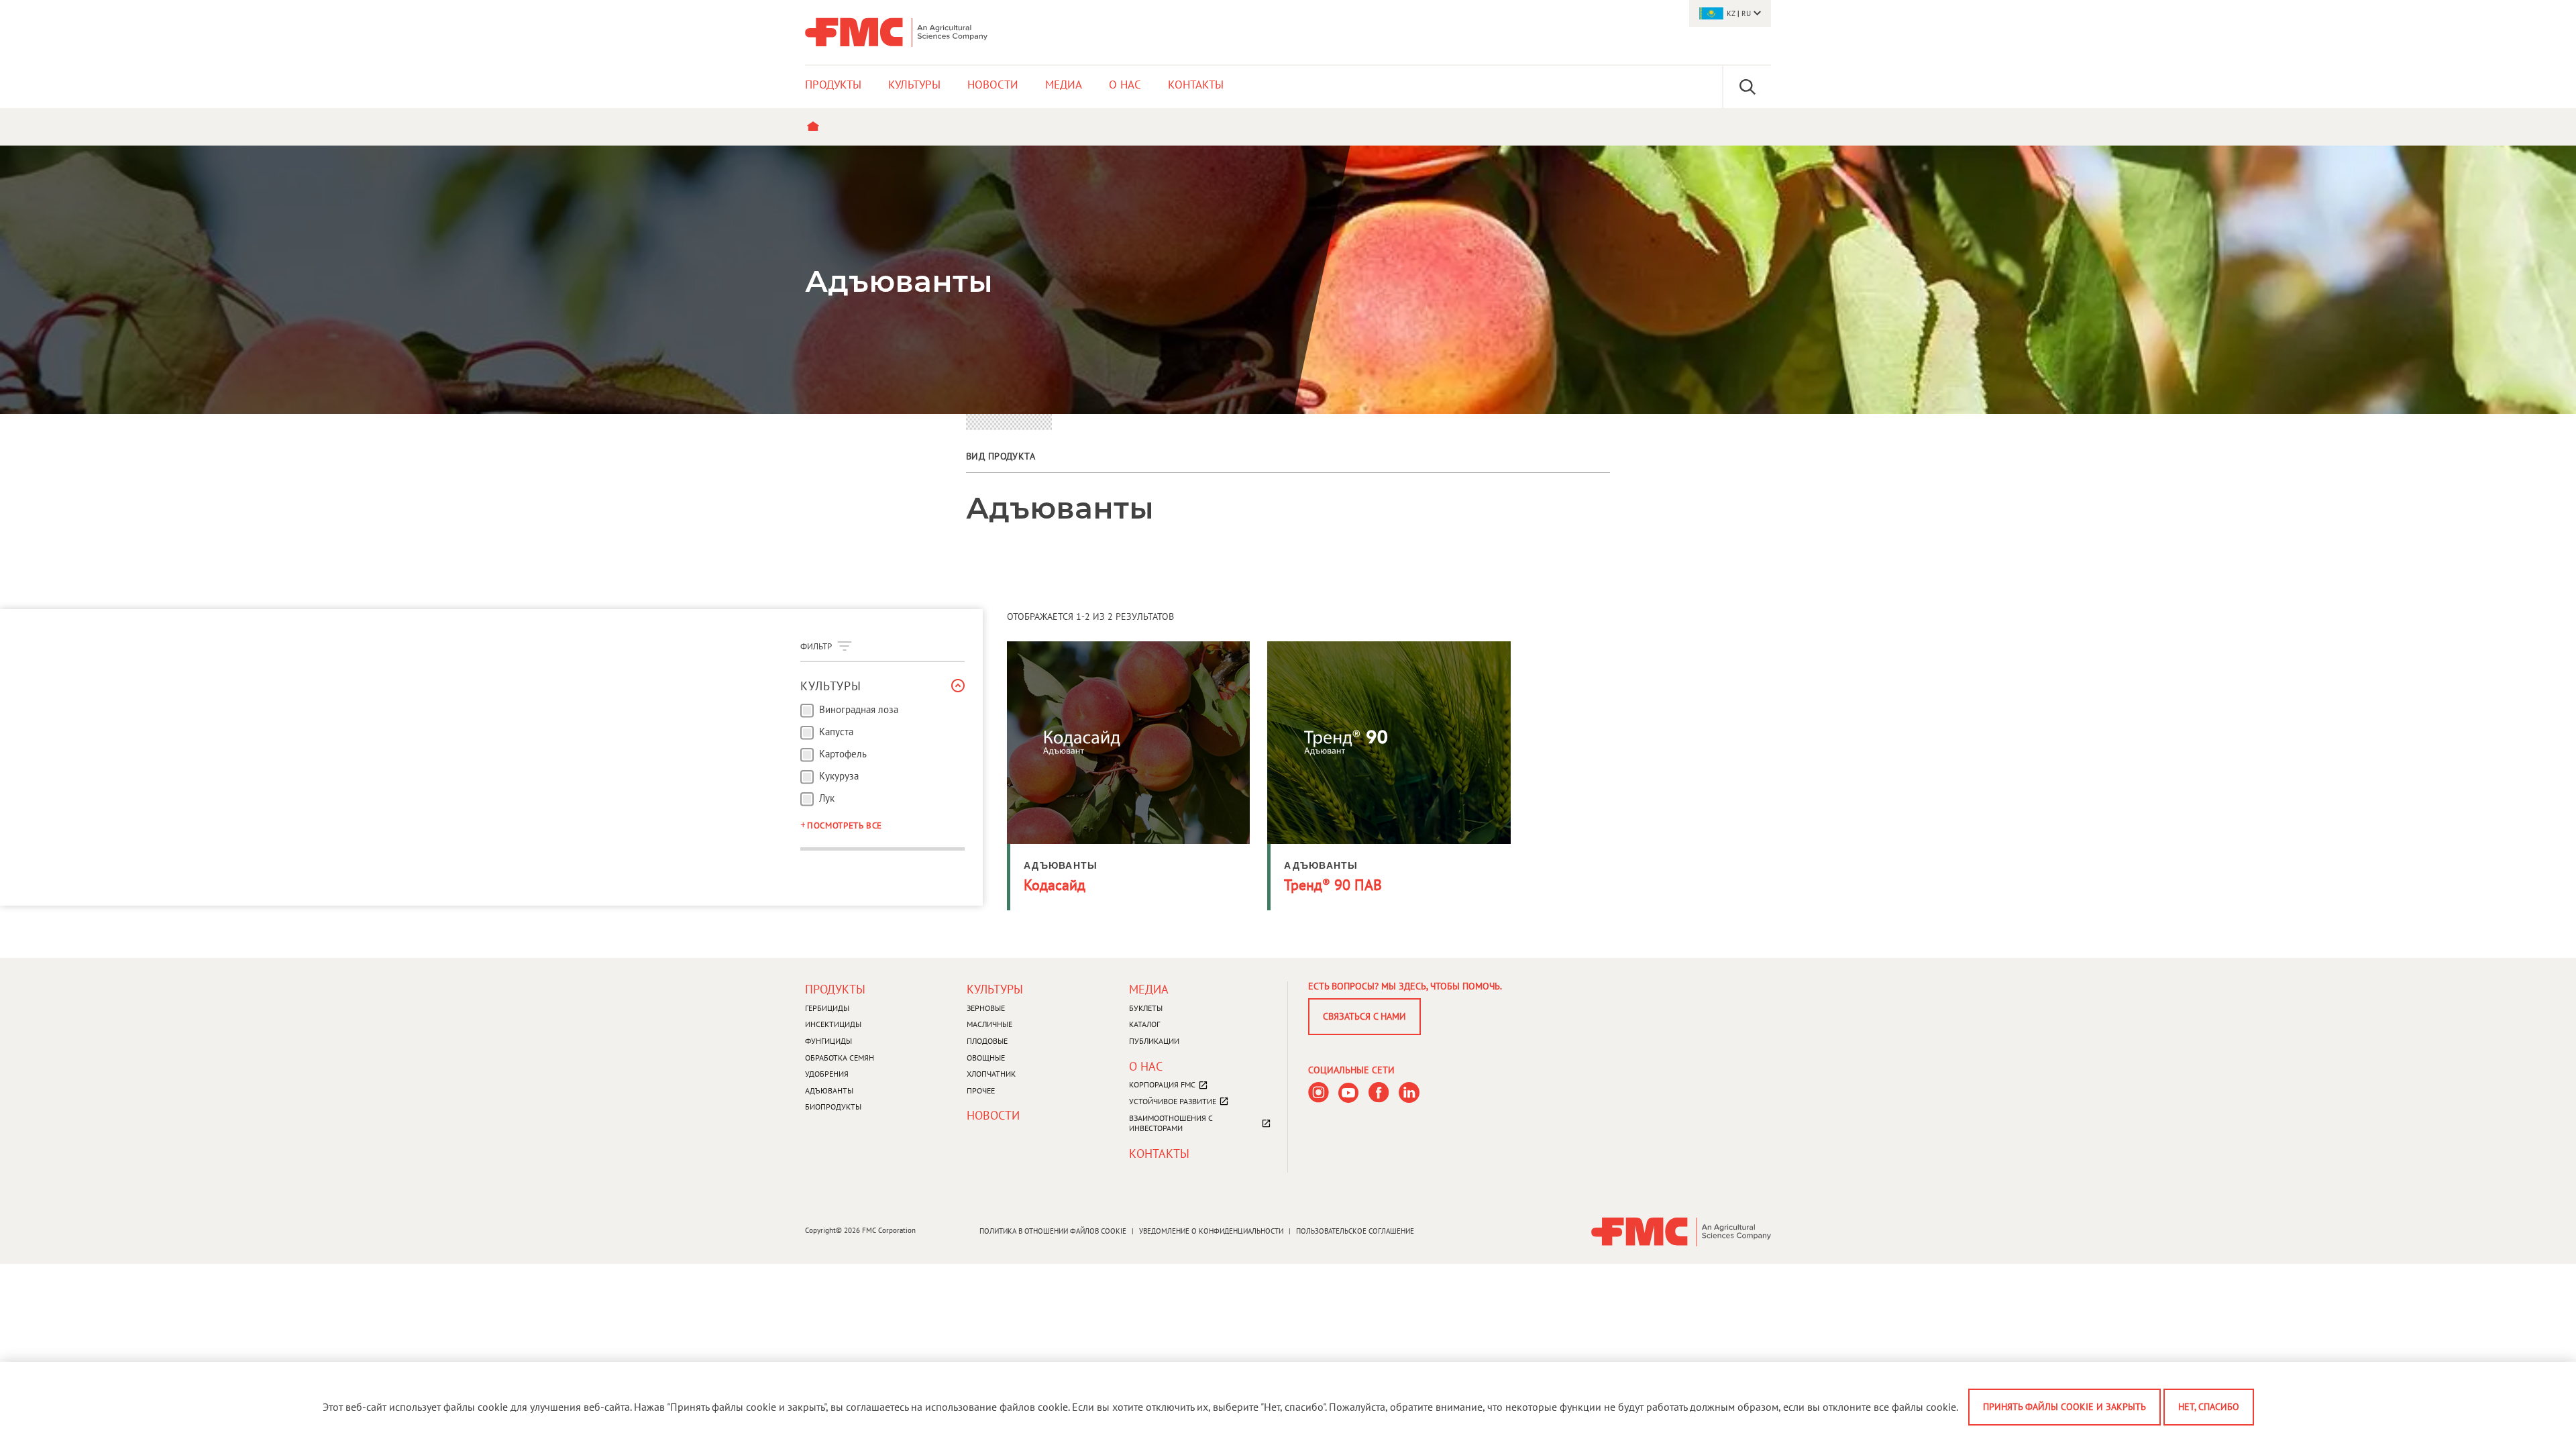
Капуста (836, 732)
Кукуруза (839, 776)
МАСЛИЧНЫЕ (989, 1024)
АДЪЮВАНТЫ (829, 1090)
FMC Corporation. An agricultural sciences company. (896, 32)
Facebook (1379, 1092)
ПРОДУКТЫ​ (835, 989)
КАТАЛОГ (1144, 1024)
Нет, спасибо (2209, 1407)
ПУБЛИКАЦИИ (1154, 1041)
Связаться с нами (1364, 1016)
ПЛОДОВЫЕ (987, 1041)
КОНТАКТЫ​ (1159, 1153)
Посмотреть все (845, 825)
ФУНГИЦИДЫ (828, 1041)
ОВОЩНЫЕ (986, 1058)
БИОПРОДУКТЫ (833, 1107)
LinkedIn (1409, 1092)
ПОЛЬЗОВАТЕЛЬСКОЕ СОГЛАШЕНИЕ (1355, 1231)
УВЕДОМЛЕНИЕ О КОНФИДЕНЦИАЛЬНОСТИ (1211, 1231)
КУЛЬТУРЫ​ (995, 989)
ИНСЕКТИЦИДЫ (833, 1024)
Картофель (843, 754)
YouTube (1349, 1092)
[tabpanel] (1288, 280)
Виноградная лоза (859, 710)
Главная (816, 127)
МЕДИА (1149, 989)
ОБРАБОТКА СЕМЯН (840, 1058)
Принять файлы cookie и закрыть (2064, 1407)
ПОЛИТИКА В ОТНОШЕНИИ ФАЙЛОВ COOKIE (1053, 1231)
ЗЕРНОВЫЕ (986, 1008)
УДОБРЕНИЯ (827, 1074)
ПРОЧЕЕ (981, 1090)
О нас (1146, 1066)
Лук (827, 798)
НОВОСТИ (993, 1115)
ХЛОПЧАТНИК (991, 1074)
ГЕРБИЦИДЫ (827, 1008)
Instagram (1319, 1092)
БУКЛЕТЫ (1146, 1008)
